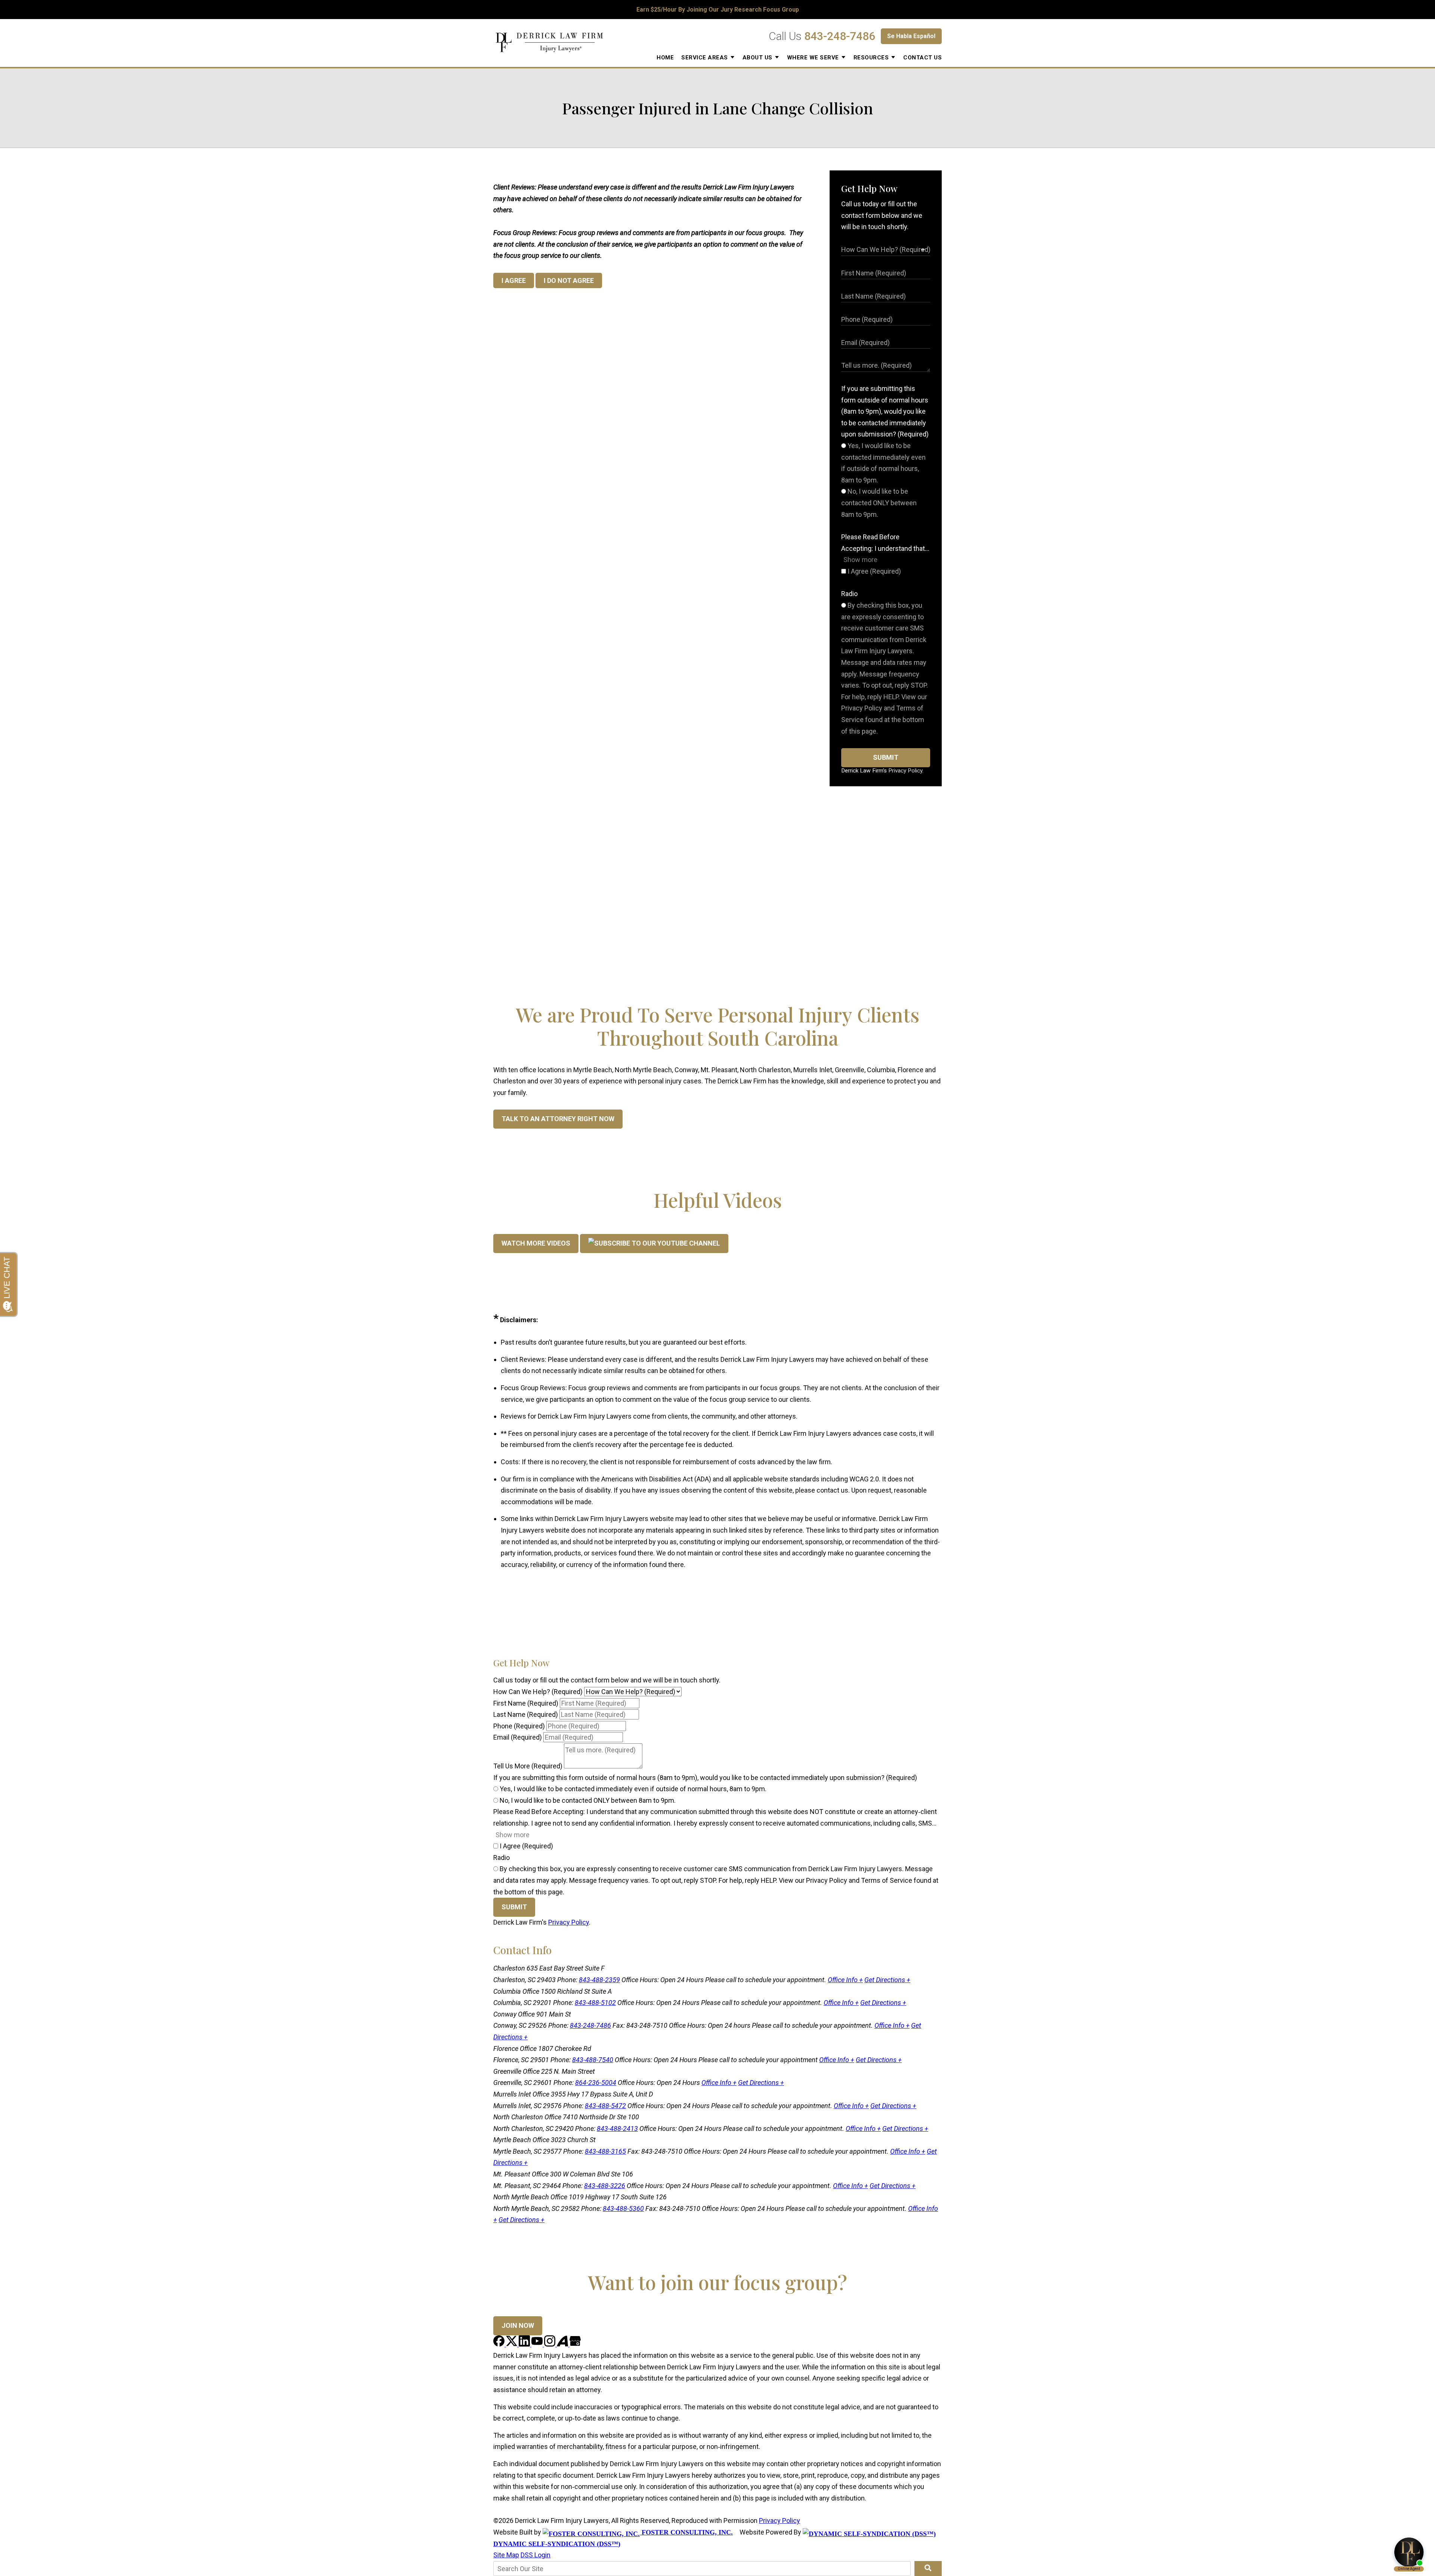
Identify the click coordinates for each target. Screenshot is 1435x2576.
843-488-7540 (593, 2060)
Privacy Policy (905, 771)
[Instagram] (550, 2344)
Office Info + (845, 1980)
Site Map (506, 2555)
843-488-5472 (605, 2106)
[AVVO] (563, 2344)
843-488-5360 (623, 2208)
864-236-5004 (596, 2083)
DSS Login (536, 2555)
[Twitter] (512, 2344)
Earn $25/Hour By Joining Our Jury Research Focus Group (718, 10)
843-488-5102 (595, 2003)
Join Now (518, 2325)
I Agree (874, 571)
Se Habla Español (911, 36)
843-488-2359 (599, 1980)
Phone (519, 1726)
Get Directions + (887, 1980)
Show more (860, 560)
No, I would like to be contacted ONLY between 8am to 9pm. (879, 503)
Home (665, 58)
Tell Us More (528, 1766)
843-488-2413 (617, 2128)
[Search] (928, 2569)
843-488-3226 (605, 2186)
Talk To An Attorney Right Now (558, 1119)
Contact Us (922, 58)
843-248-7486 (840, 36)
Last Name (526, 1714)
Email (518, 1737)
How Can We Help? (538, 1692)
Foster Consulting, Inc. (686, 2532)
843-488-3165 (605, 2151)
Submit (886, 757)
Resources (871, 58)
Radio (849, 594)
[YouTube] (538, 2344)
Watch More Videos (536, 1243)
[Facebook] (500, 2344)
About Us (757, 58)
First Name (526, 1703)
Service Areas (705, 58)
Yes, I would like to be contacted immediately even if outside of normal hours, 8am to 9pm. (632, 1789)
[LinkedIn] (525, 2344)
